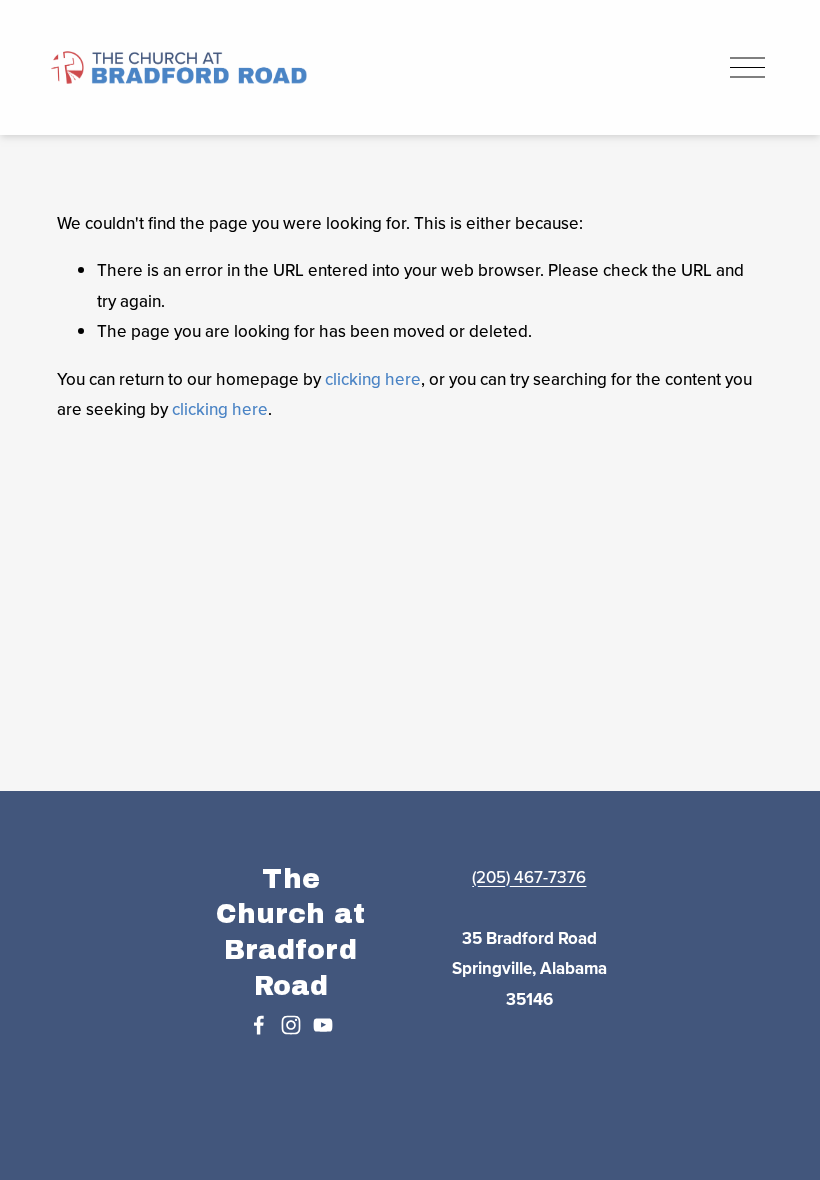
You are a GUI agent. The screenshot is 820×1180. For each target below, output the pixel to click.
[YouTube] (323, 1025)
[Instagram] (291, 1025)
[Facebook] (259, 1025)
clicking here (373, 379)
